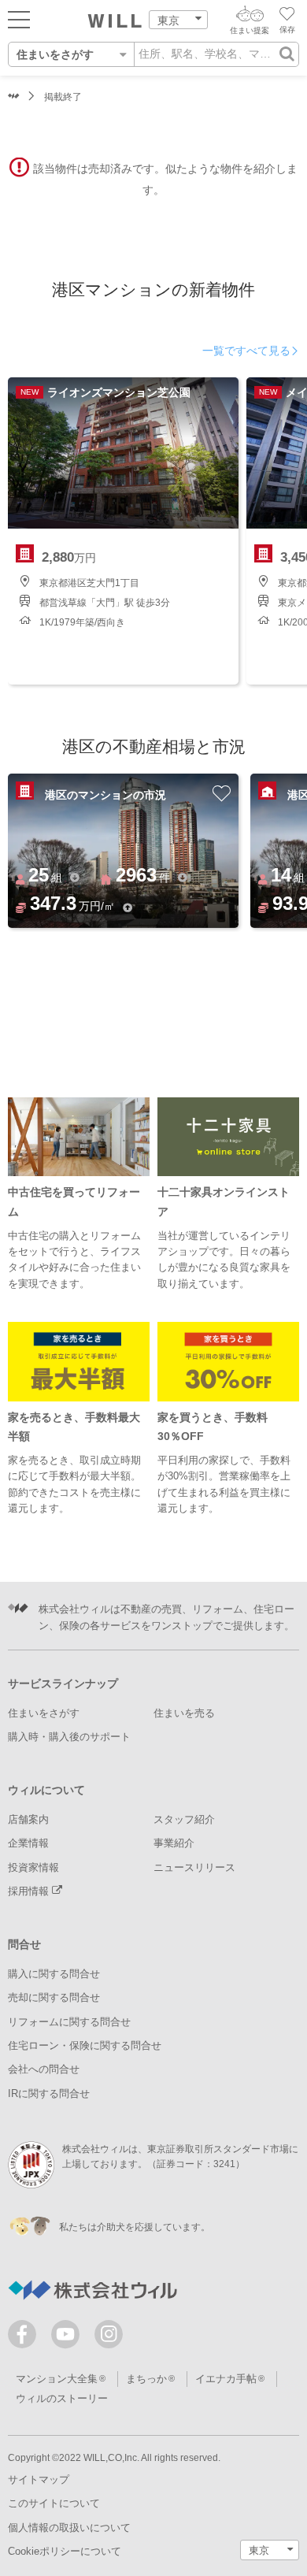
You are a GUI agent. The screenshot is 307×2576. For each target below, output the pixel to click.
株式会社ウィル (14, 97)
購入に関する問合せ (54, 1974)
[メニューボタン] (19, 19)
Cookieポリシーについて (65, 2551)
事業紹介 (174, 1843)
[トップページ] (115, 21)
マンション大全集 (57, 2379)
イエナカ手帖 (226, 2379)
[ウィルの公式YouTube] (69, 2338)
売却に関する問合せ (54, 1997)
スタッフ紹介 (184, 1819)
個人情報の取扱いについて (69, 2528)
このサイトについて (54, 2503)
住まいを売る (184, 1713)
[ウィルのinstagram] (109, 2334)
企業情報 (28, 1843)
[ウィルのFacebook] (26, 2338)
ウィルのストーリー (62, 2398)
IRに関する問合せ (49, 2093)
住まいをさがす (44, 1713)
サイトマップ (39, 2479)
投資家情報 (33, 1867)
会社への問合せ (44, 2069)
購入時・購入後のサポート (69, 1737)
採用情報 (30, 1891)
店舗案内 (28, 1819)
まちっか (146, 2379)
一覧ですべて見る (246, 351)
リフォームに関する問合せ (69, 2022)
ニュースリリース (194, 1867)
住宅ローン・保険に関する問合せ (85, 2045)
